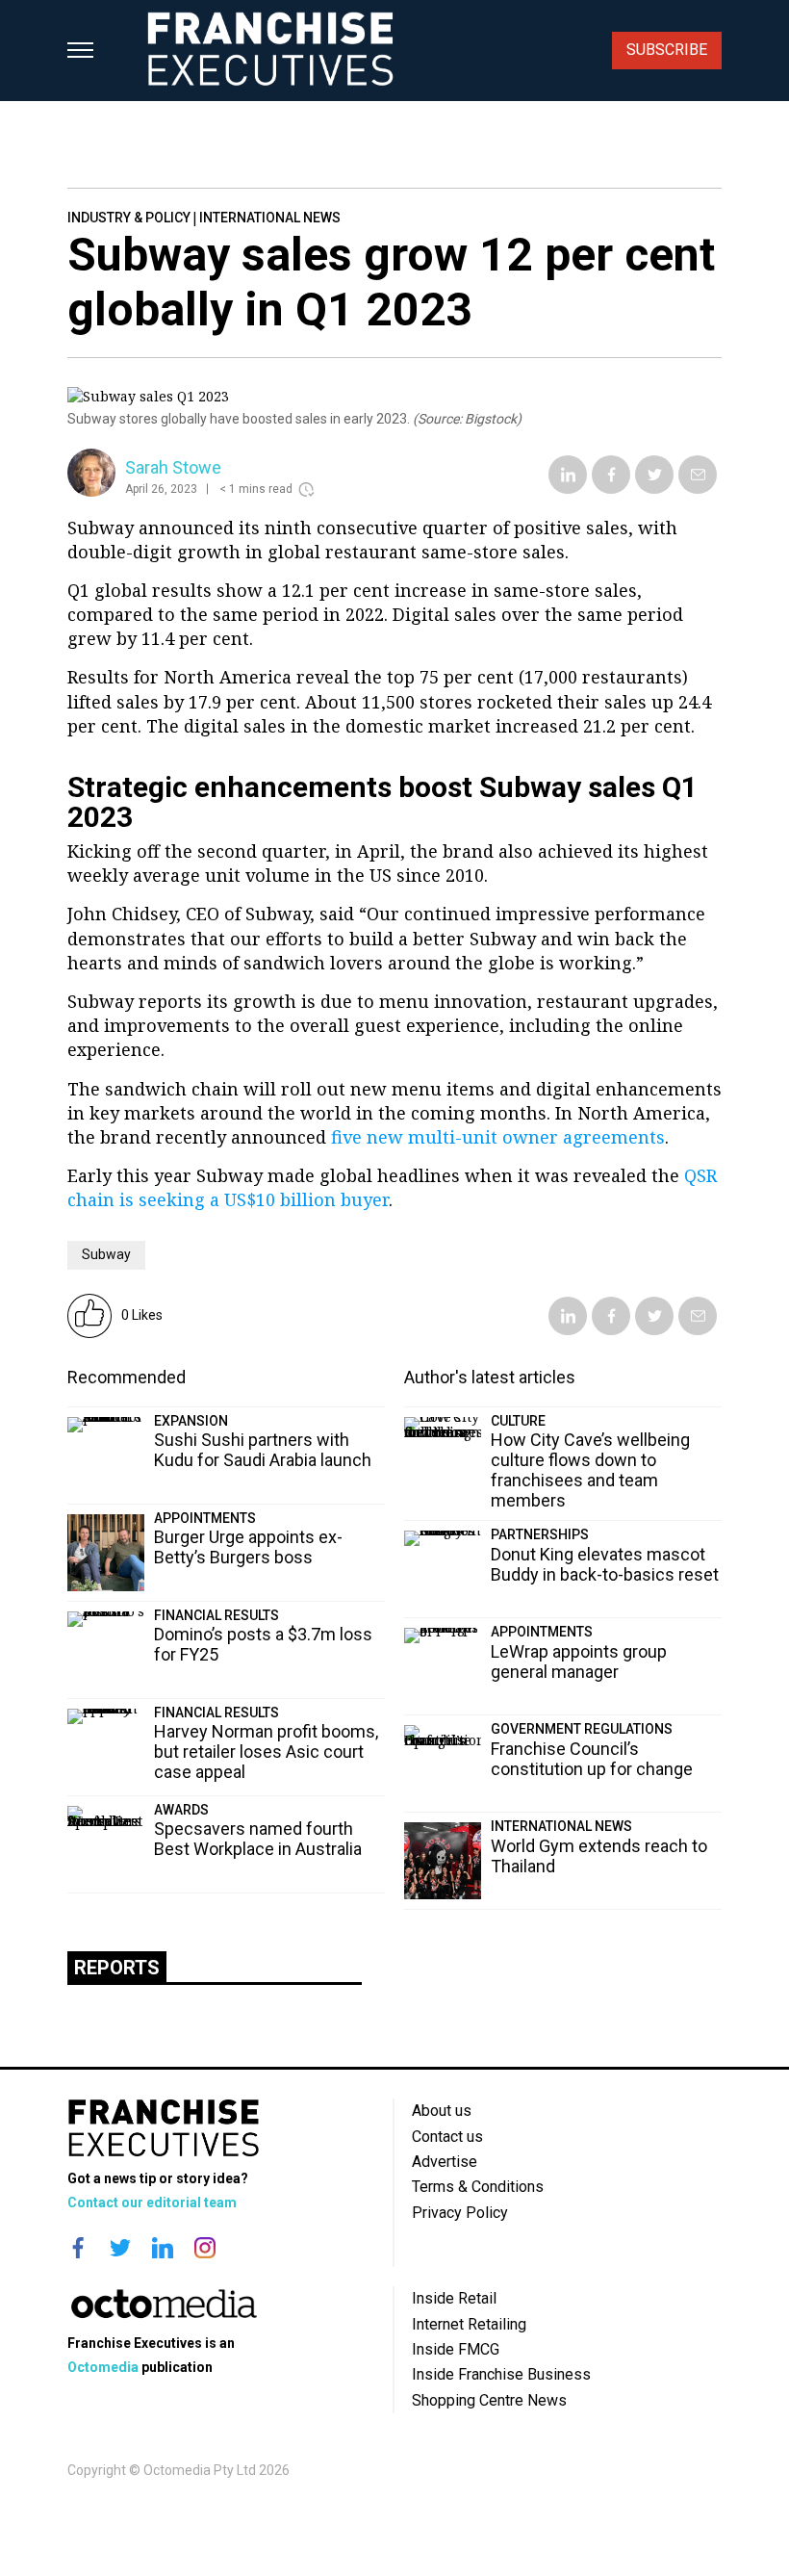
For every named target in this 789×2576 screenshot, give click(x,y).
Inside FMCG (456, 2349)
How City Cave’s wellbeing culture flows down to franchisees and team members (590, 1470)
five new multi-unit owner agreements (498, 1137)
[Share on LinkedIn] (568, 489)
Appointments (205, 1518)
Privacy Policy (460, 2213)
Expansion (191, 1421)
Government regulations (582, 1729)
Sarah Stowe (173, 467)
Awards (181, 1810)
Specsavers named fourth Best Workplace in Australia (258, 1839)
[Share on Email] (698, 489)
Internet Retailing (469, 2324)
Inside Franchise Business (501, 2374)
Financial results (216, 1615)
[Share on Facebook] (611, 489)
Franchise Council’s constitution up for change (592, 1759)
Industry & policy (129, 218)
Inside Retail (454, 2298)
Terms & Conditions (478, 2187)
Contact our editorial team (152, 2202)
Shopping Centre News (489, 2400)
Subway (106, 1254)
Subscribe (667, 50)
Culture (518, 1421)
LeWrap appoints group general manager (579, 1662)
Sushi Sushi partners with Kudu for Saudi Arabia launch (263, 1450)
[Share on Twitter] (655, 489)
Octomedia (103, 2367)
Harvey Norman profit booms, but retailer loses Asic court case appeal (266, 1752)
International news (270, 218)
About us (442, 2111)
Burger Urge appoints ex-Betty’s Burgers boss (248, 1547)
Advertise (445, 2162)
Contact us (447, 2137)
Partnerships (540, 1534)
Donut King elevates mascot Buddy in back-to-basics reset (605, 1564)
